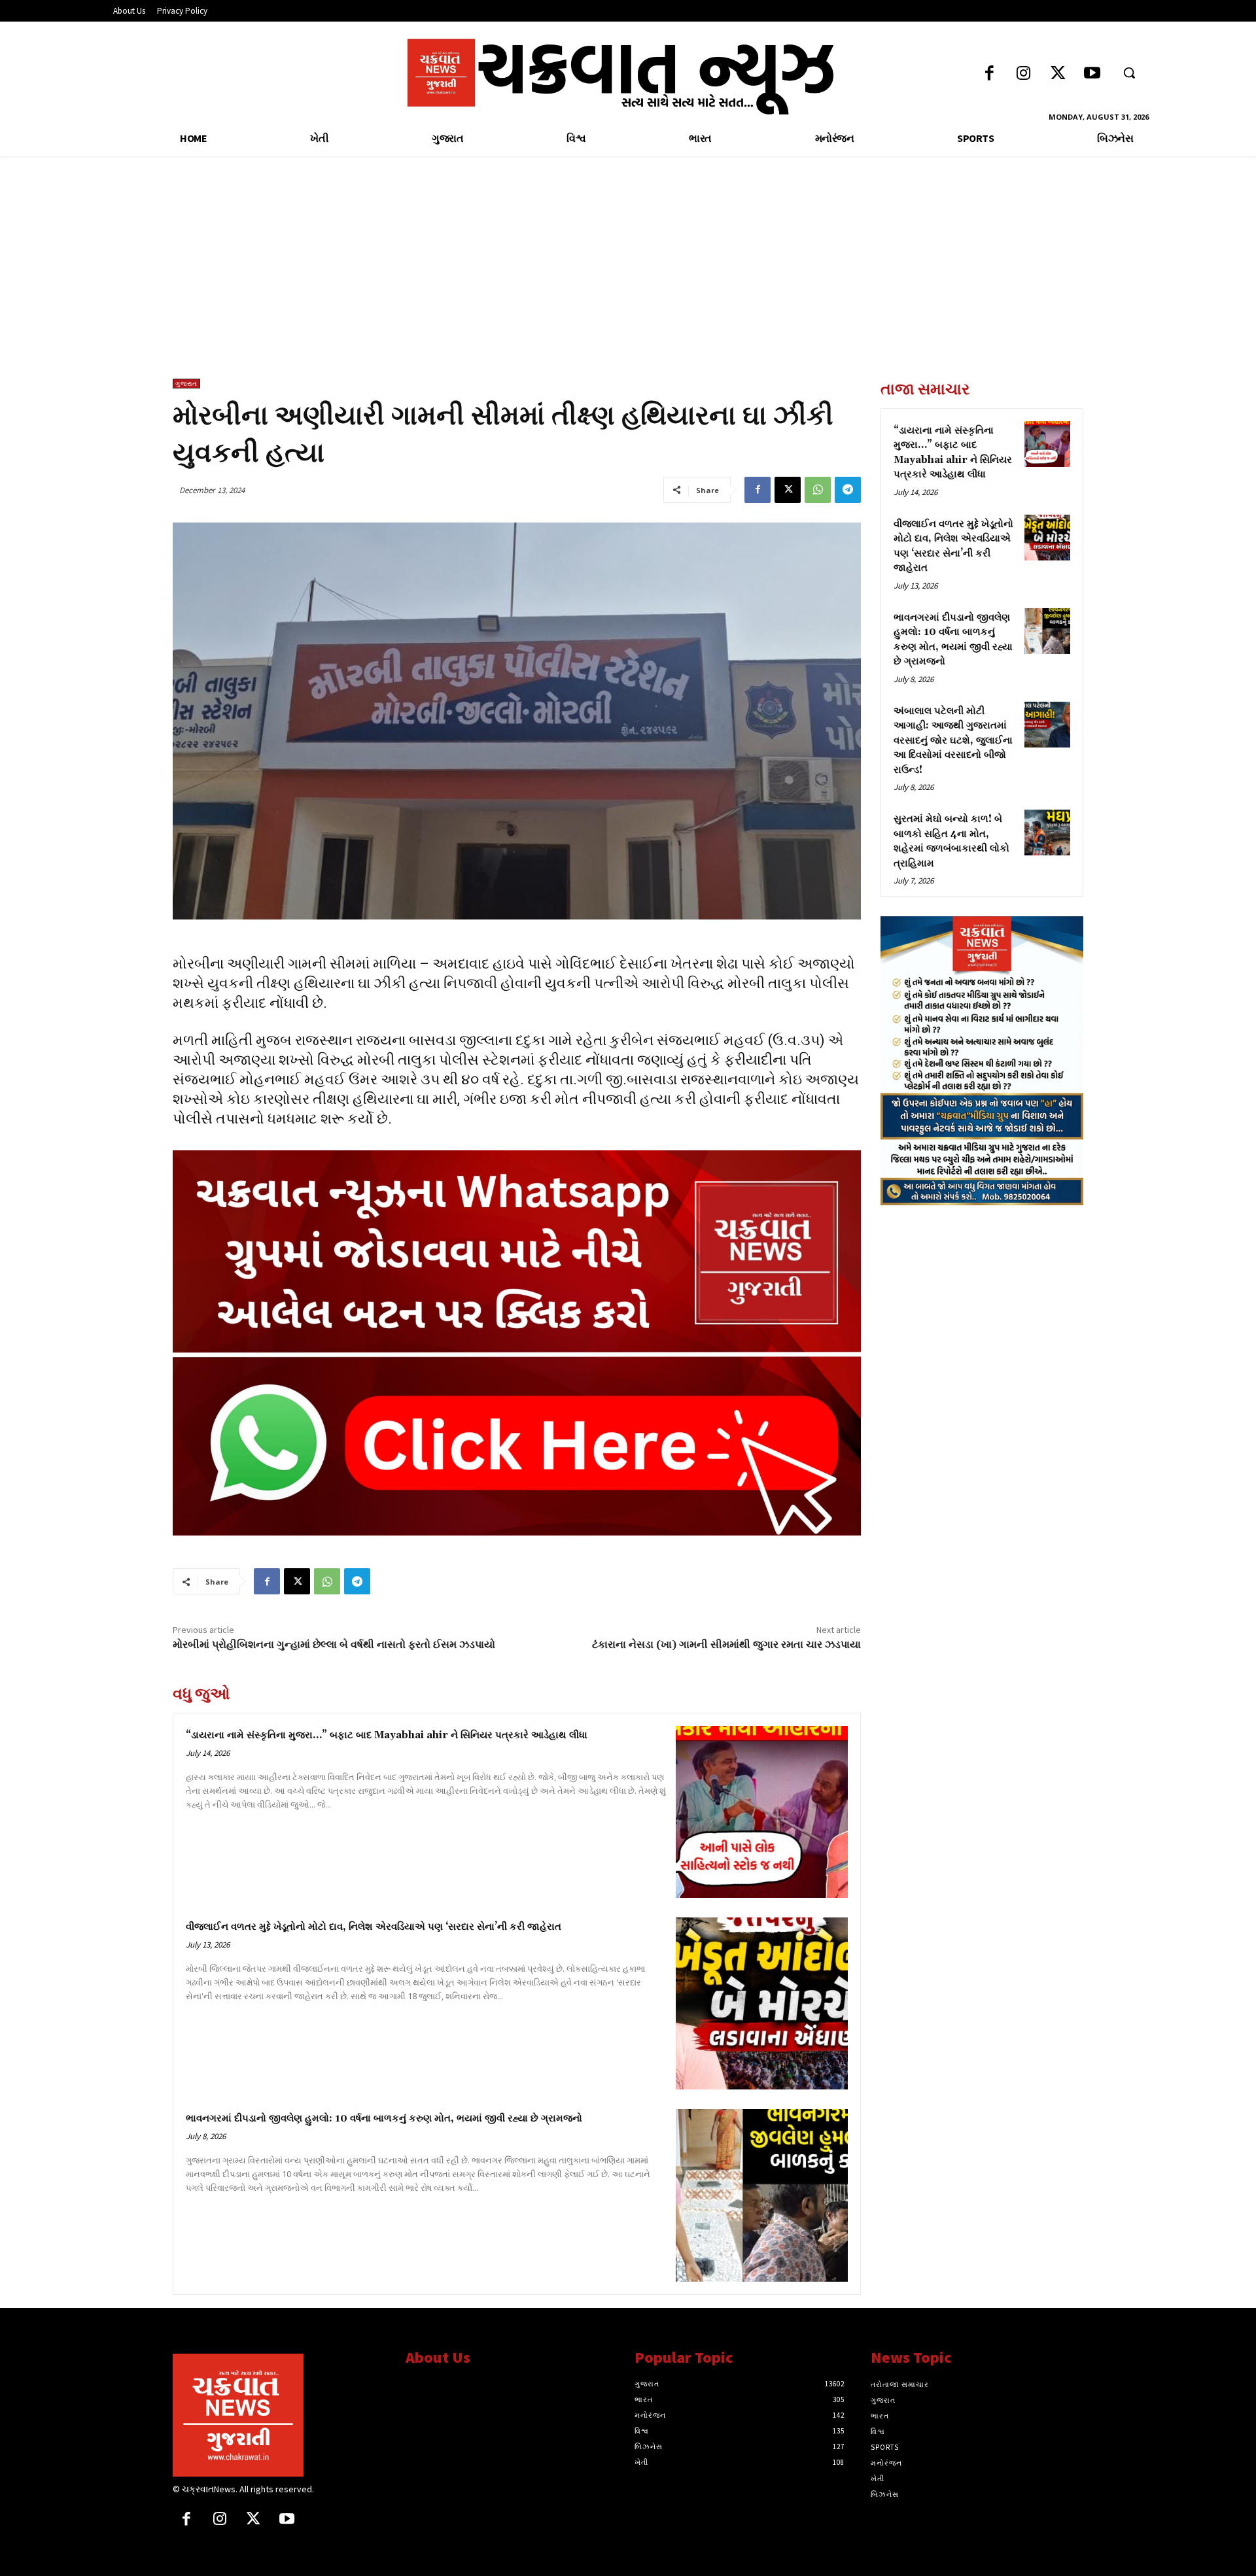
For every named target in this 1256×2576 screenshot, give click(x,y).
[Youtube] (1092, 74)
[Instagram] (1023, 74)
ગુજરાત (186, 384)
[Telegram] (848, 490)
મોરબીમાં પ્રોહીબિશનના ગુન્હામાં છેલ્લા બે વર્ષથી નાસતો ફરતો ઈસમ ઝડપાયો (335, 1645)
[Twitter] (1058, 74)
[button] (1129, 73)
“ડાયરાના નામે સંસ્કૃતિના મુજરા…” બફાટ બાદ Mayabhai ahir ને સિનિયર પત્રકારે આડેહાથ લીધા (387, 1735)
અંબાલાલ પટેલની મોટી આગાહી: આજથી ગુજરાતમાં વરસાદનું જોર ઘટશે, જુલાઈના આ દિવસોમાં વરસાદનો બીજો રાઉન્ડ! (953, 741)
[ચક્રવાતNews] (279, 2415)
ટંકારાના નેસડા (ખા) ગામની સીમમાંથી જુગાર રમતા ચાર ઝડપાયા (726, 1645)
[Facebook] (989, 74)
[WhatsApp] (818, 490)
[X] (788, 490)
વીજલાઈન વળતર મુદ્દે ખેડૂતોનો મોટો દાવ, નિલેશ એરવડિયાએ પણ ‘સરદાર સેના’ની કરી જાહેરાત (374, 1927)
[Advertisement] (628, 281)
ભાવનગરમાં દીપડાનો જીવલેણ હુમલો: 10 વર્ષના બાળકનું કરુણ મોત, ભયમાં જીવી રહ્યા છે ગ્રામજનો (384, 2119)
